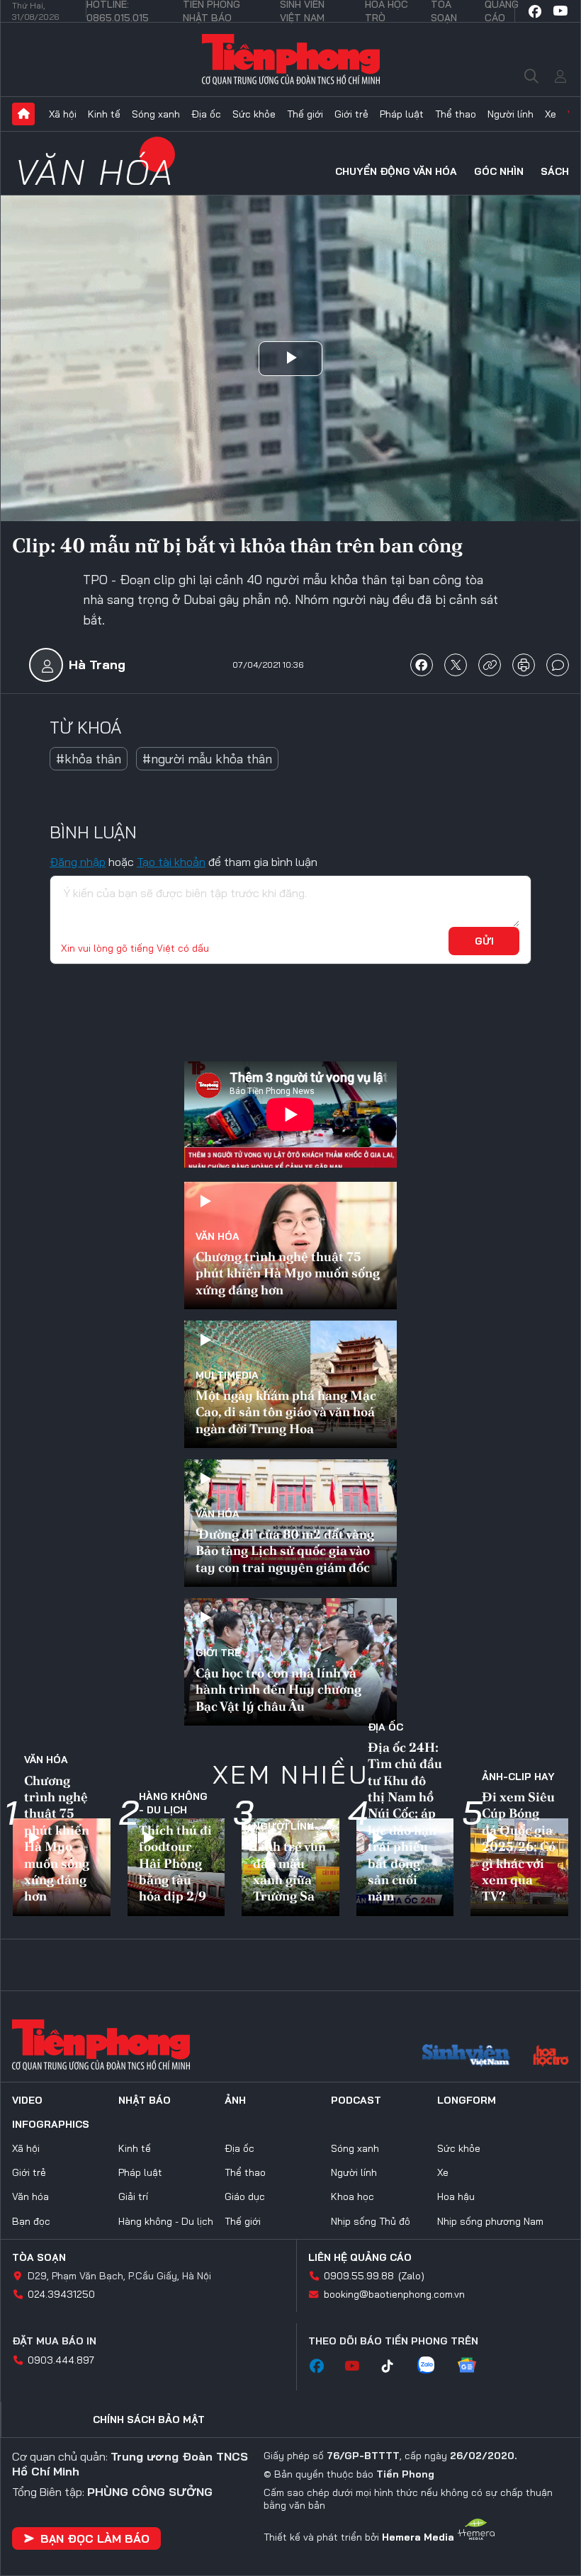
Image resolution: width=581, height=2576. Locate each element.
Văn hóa (95, 172)
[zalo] (433, 2366)
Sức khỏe (254, 114)
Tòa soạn (39, 2257)
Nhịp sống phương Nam (490, 2221)
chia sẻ (422, 665)
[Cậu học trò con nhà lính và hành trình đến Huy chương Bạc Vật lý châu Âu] (290, 1662)
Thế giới (305, 114)
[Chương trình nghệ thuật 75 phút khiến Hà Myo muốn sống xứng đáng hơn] (290, 1246)
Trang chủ (23, 114)
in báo (524, 665)
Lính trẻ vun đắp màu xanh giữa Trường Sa (289, 1871)
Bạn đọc (31, 2221)
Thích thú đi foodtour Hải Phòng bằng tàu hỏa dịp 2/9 (175, 1863)
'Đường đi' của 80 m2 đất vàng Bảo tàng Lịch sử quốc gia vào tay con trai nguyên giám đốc (285, 1551)
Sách (555, 171)
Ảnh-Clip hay (518, 1777)
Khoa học (352, 2196)
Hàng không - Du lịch (173, 1803)
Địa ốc (206, 114)
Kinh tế (104, 114)
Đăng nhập (78, 862)
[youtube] (560, 11)
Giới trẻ (351, 114)
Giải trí (133, 2196)
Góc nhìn (499, 171)
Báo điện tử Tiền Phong (291, 59)
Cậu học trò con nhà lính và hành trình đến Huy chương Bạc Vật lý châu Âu (278, 1689)
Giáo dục (245, 2196)
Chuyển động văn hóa (396, 171)
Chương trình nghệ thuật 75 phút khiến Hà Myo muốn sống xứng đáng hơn (288, 1273)
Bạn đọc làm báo (95, 2538)
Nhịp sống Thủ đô (371, 2221)
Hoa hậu (456, 2196)
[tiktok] (395, 2366)
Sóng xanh (156, 114)
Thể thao (456, 114)
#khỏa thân (89, 759)
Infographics (51, 2124)
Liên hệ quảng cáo (360, 2257)
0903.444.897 (61, 2360)
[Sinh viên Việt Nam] (466, 2057)
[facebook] (535, 11)
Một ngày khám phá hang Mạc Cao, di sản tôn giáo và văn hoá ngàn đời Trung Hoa (286, 1412)
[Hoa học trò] (551, 2057)
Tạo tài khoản (171, 862)
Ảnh (235, 2100)
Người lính (511, 114)
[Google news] (474, 2366)
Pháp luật (402, 114)
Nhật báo (145, 2100)
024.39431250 (61, 2294)
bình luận (558, 665)
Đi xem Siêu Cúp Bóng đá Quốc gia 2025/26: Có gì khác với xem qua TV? (519, 1846)
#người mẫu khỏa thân (207, 759)
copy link (490, 665)
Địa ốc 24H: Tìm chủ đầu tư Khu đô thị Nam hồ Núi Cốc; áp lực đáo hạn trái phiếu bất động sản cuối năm (405, 1822)
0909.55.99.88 (359, 2276)
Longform (467, 2100)
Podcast (356, 2100)
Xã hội (63, 114)
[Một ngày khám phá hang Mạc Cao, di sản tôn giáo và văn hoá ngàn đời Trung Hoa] (290, 1384)
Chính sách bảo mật (149, 2420)
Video (27, 2100)
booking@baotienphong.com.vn (394, 2294)
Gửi (484, 941)
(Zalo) (411, 2276)
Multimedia (227, 1375)
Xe (551, 114)
